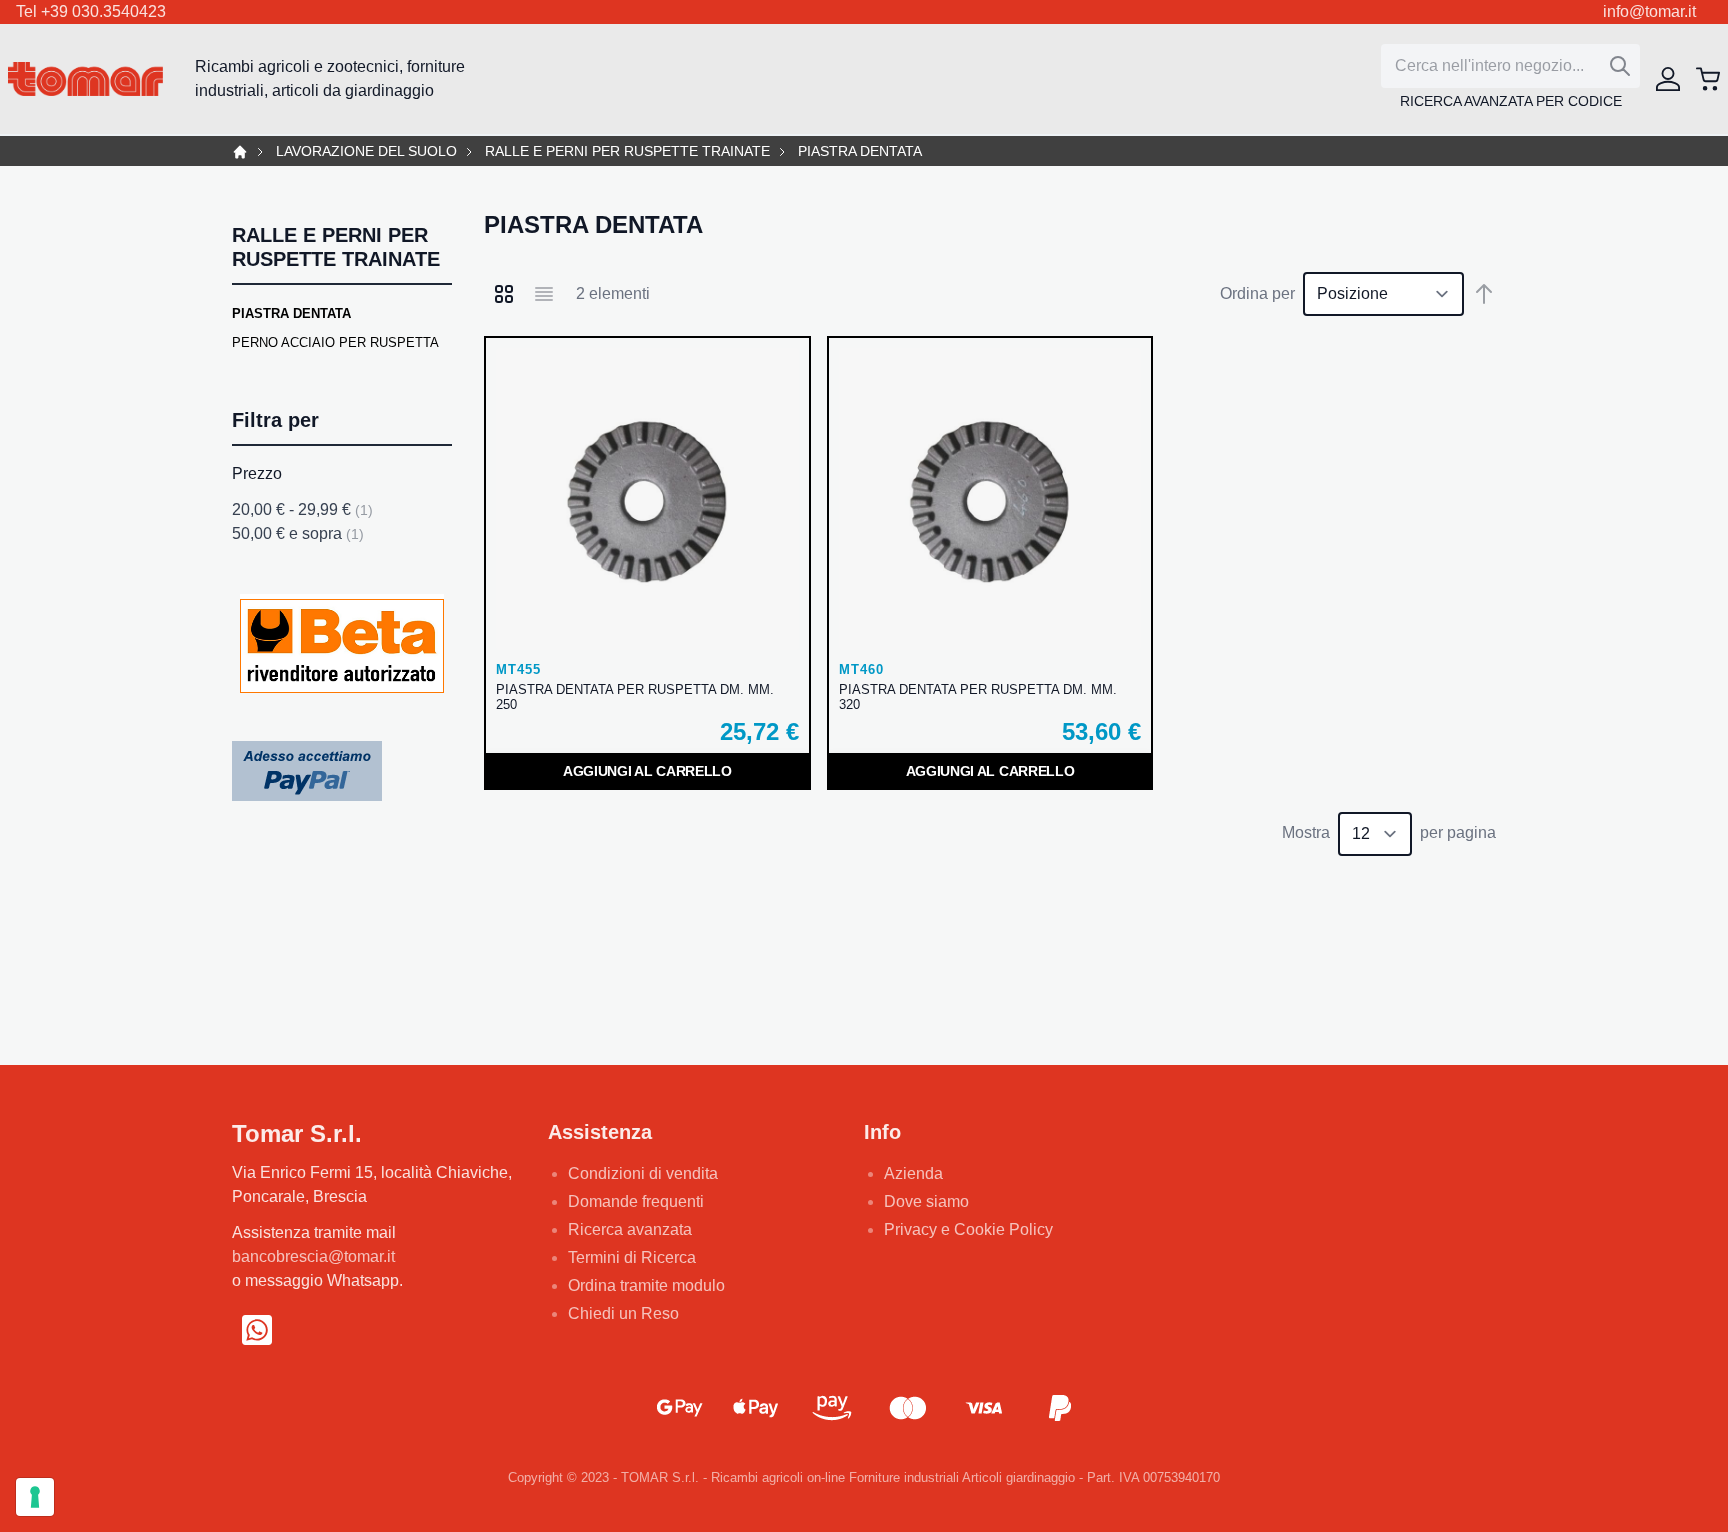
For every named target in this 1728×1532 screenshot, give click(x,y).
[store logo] (85, 79)
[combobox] (1510, 66)
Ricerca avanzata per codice (1511, 101)
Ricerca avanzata (630, 1229)
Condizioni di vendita (643, 1173)
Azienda (913, 1173)
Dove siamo (926, 1201)
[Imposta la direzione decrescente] (1484, 294)
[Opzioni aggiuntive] (307, 770)
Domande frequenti (636, 1201)
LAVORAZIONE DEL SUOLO (366, 151)
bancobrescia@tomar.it (313, 1256)
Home (240, 152)
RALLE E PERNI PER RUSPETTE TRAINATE (627, 151)
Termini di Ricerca (632, 1257)
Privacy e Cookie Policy (968, 1229)
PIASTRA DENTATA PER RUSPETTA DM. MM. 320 (978, 697)
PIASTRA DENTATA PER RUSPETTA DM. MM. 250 (635, 697)
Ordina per (1257, 293)
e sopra (298, 533)
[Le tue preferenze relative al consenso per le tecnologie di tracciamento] (35, 1497)
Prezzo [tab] (257, 473)
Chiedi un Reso (623, 1313)
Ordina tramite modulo (646, 1285)
